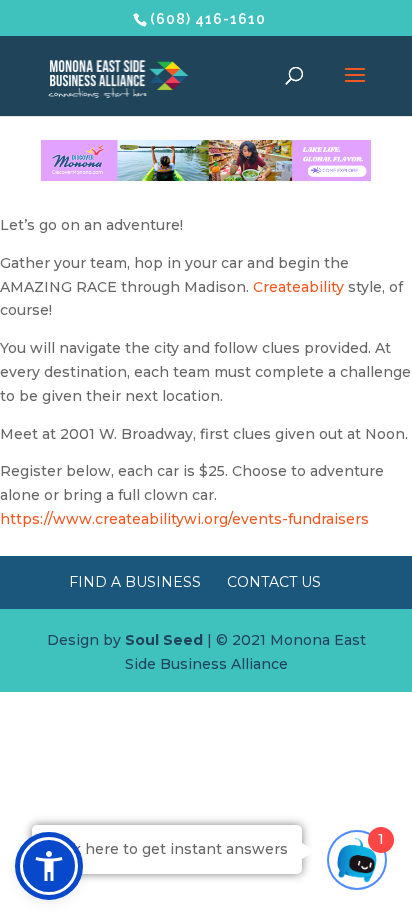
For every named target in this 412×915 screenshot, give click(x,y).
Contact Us (274, 582)
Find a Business (135, 582)
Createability (298, 287)
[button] (49, 866)
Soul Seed (164, 640)
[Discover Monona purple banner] (206, 176)
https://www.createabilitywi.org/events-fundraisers (184, 519)
